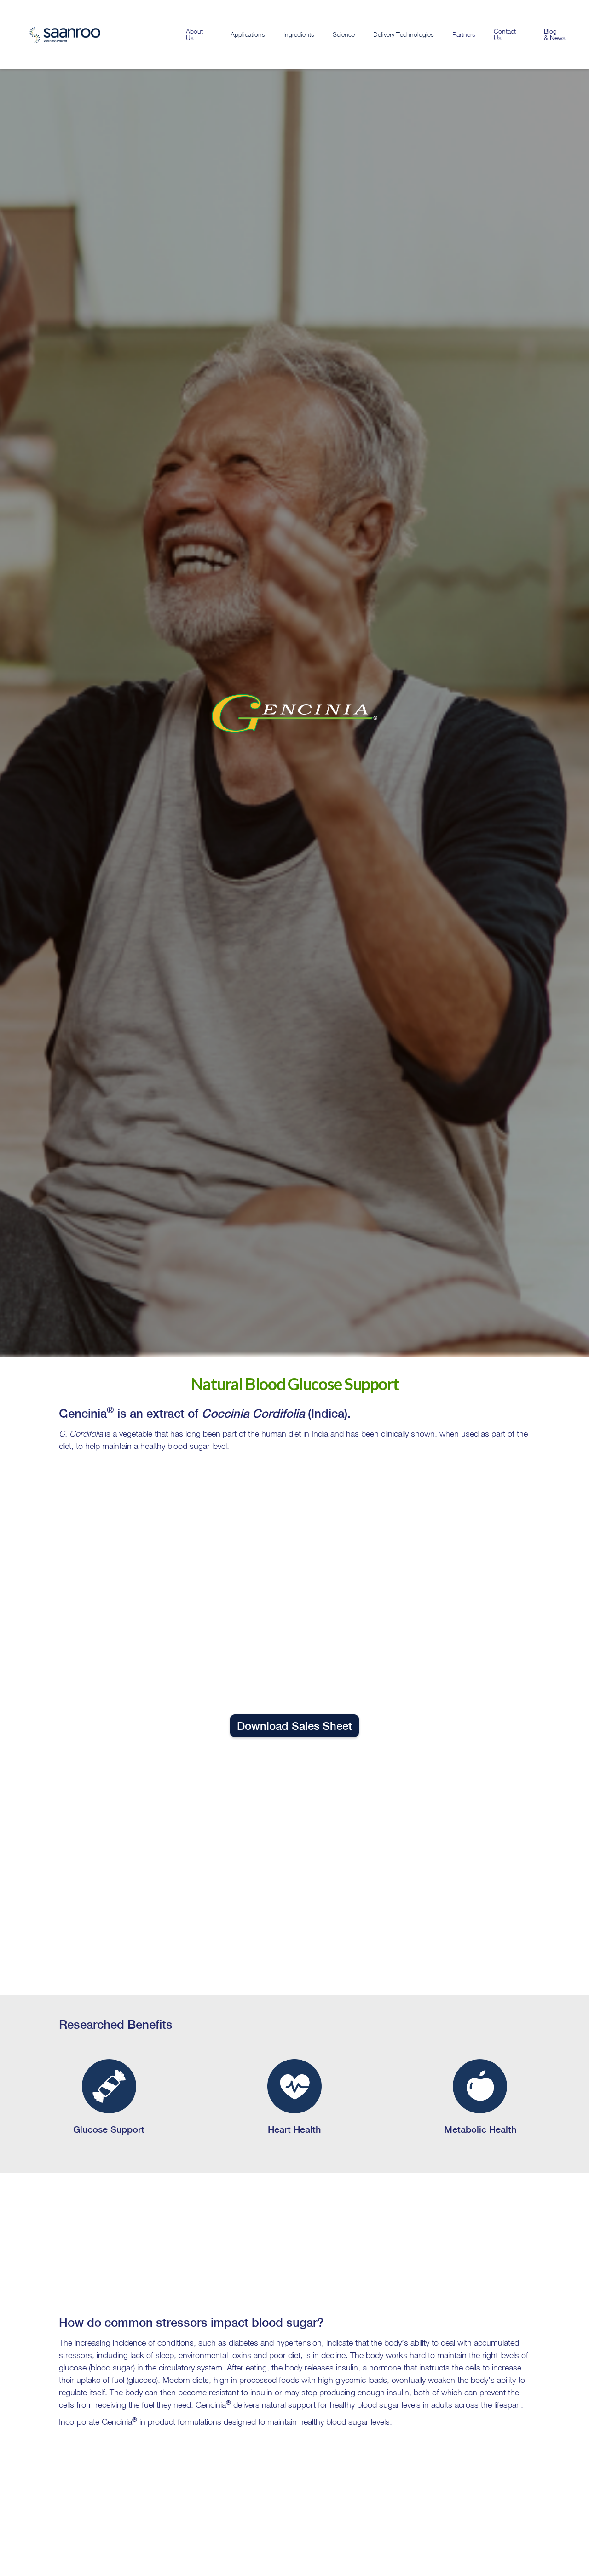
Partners (464, 34)
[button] (248, 34)
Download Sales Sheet (294, 1726)
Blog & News (555, 34)
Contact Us (505, 34)
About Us (194, 34)
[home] (53, 34)
